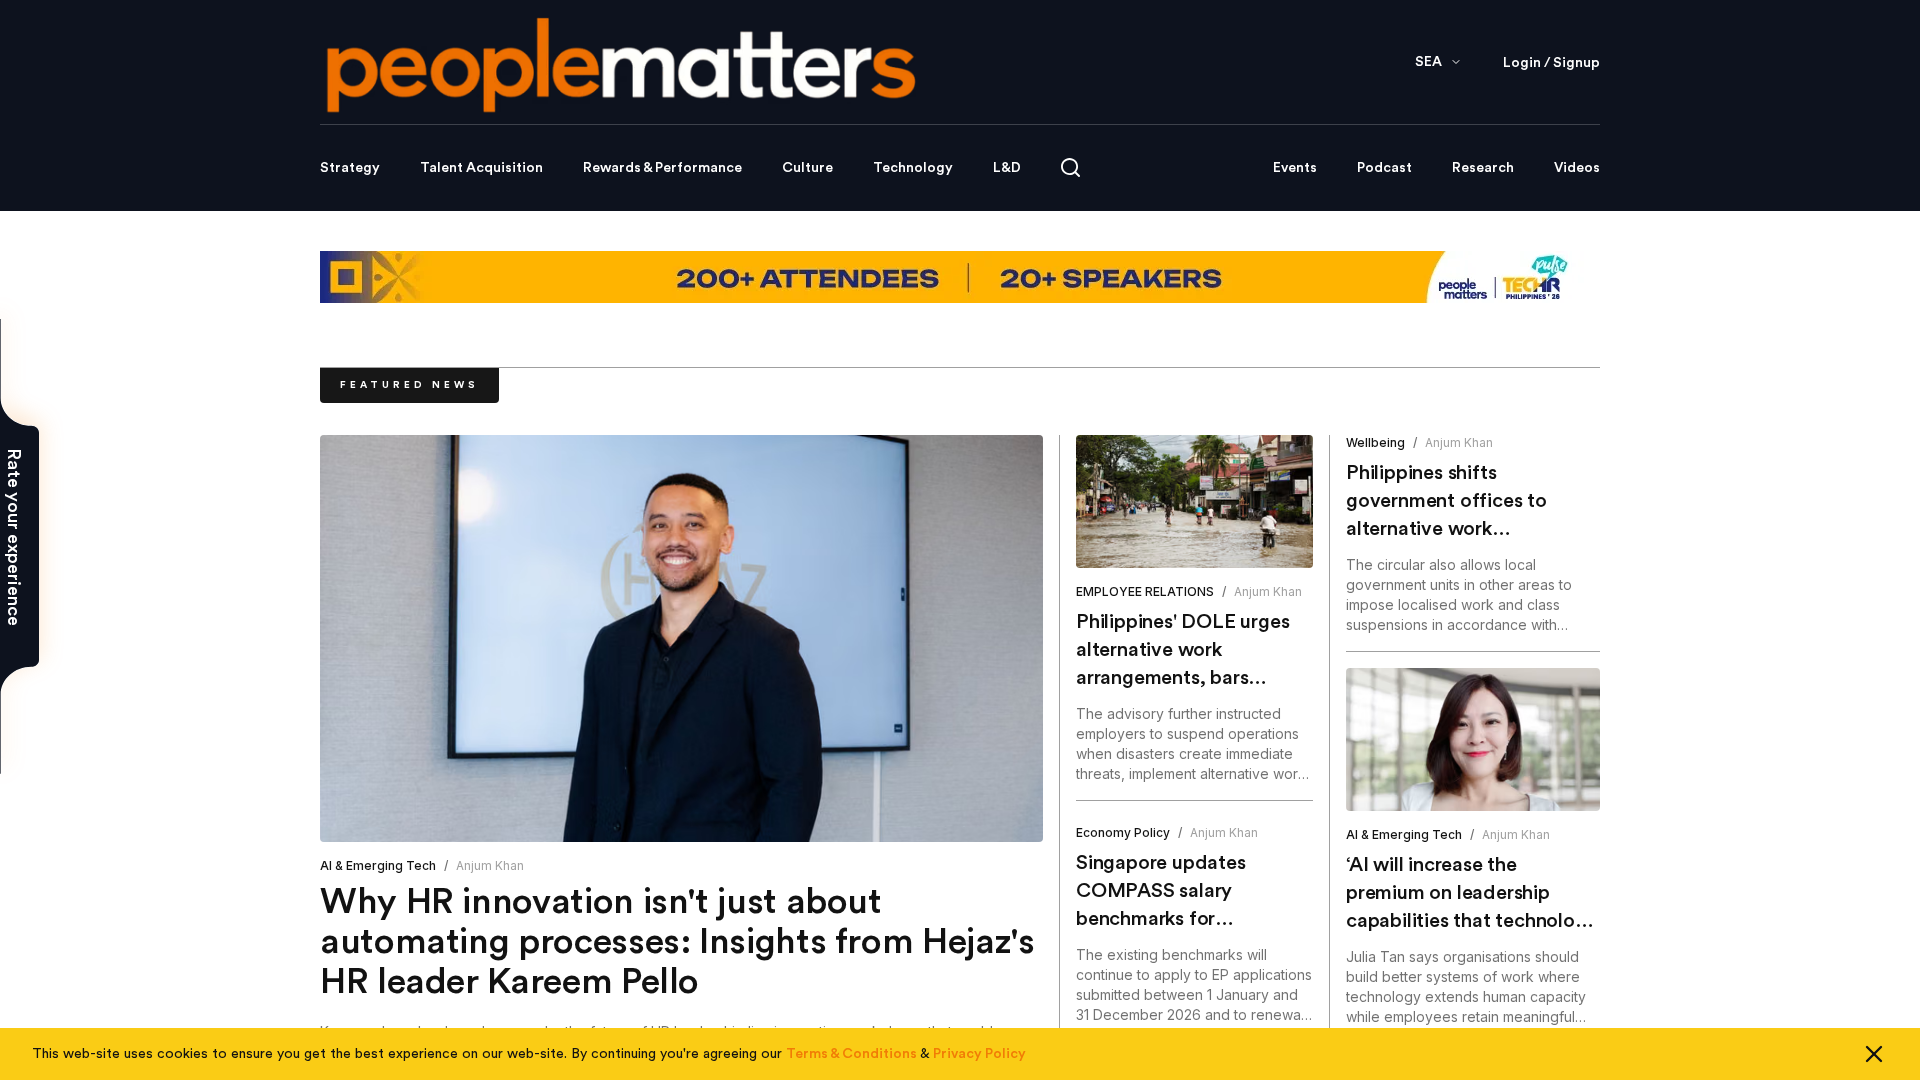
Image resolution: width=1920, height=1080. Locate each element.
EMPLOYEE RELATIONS (1145, 591)
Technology (913, 168)
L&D (1007, 168)
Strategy (350, 168)
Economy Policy (1123, 832)
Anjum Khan (490, 865)
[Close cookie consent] (1874, 1054)
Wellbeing (1375, 442)
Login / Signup (1551, 63)
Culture (807, 168)
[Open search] (1070, 167)
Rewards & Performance (662, 168)
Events (1295, 168)
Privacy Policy (979, 1054)
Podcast (1384, 168)
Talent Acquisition (481, 168)
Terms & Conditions (851, 1054)
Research (1483, 168)
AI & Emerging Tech (378, 865)
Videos (1577, 168)
